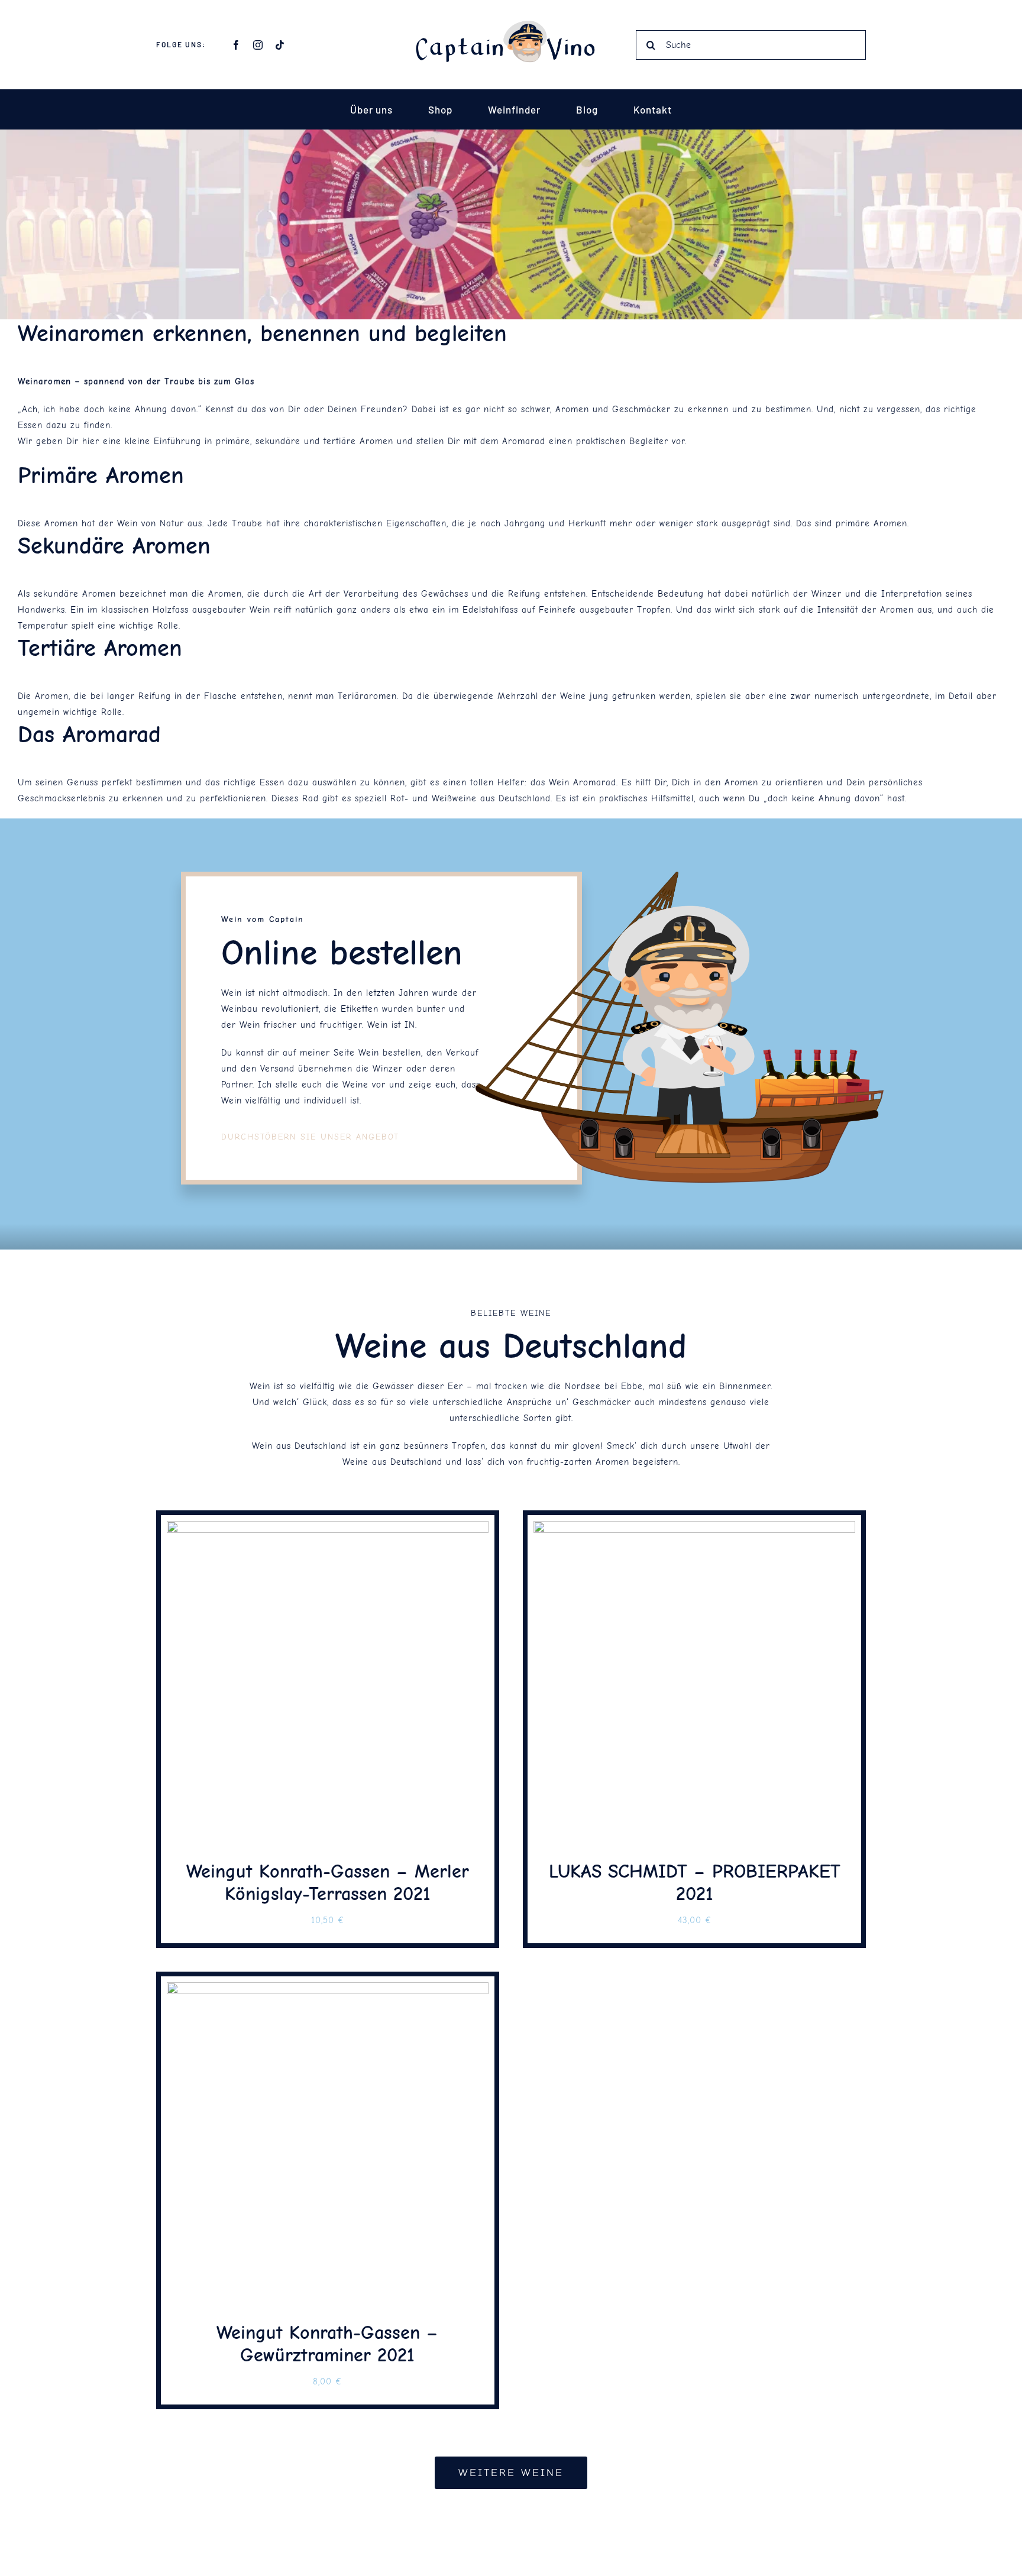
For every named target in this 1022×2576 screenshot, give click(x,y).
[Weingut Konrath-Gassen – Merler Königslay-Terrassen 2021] (328, 1529)
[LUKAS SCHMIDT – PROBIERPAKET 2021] (694, 1529)
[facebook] (236, 45)
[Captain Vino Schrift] (511, 25)
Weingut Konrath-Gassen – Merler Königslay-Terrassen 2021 (328, 1883)
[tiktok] (280, 45)
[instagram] (258, 45)
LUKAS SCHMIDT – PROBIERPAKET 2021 (695, 1883)
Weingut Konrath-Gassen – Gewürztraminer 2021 (327, 2344)
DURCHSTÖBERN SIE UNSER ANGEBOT (310, 1137)
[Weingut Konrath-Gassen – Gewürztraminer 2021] (328, 1990)
